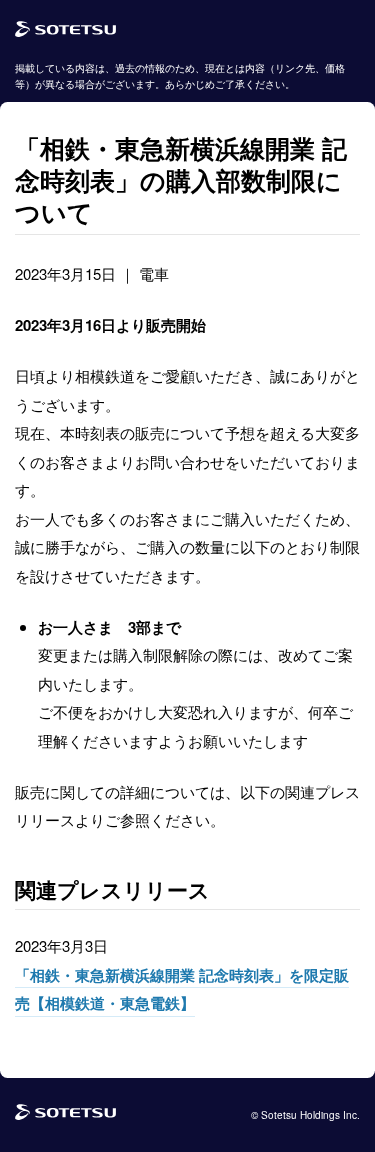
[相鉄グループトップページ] (65, 1114)
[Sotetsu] (65, 30)
